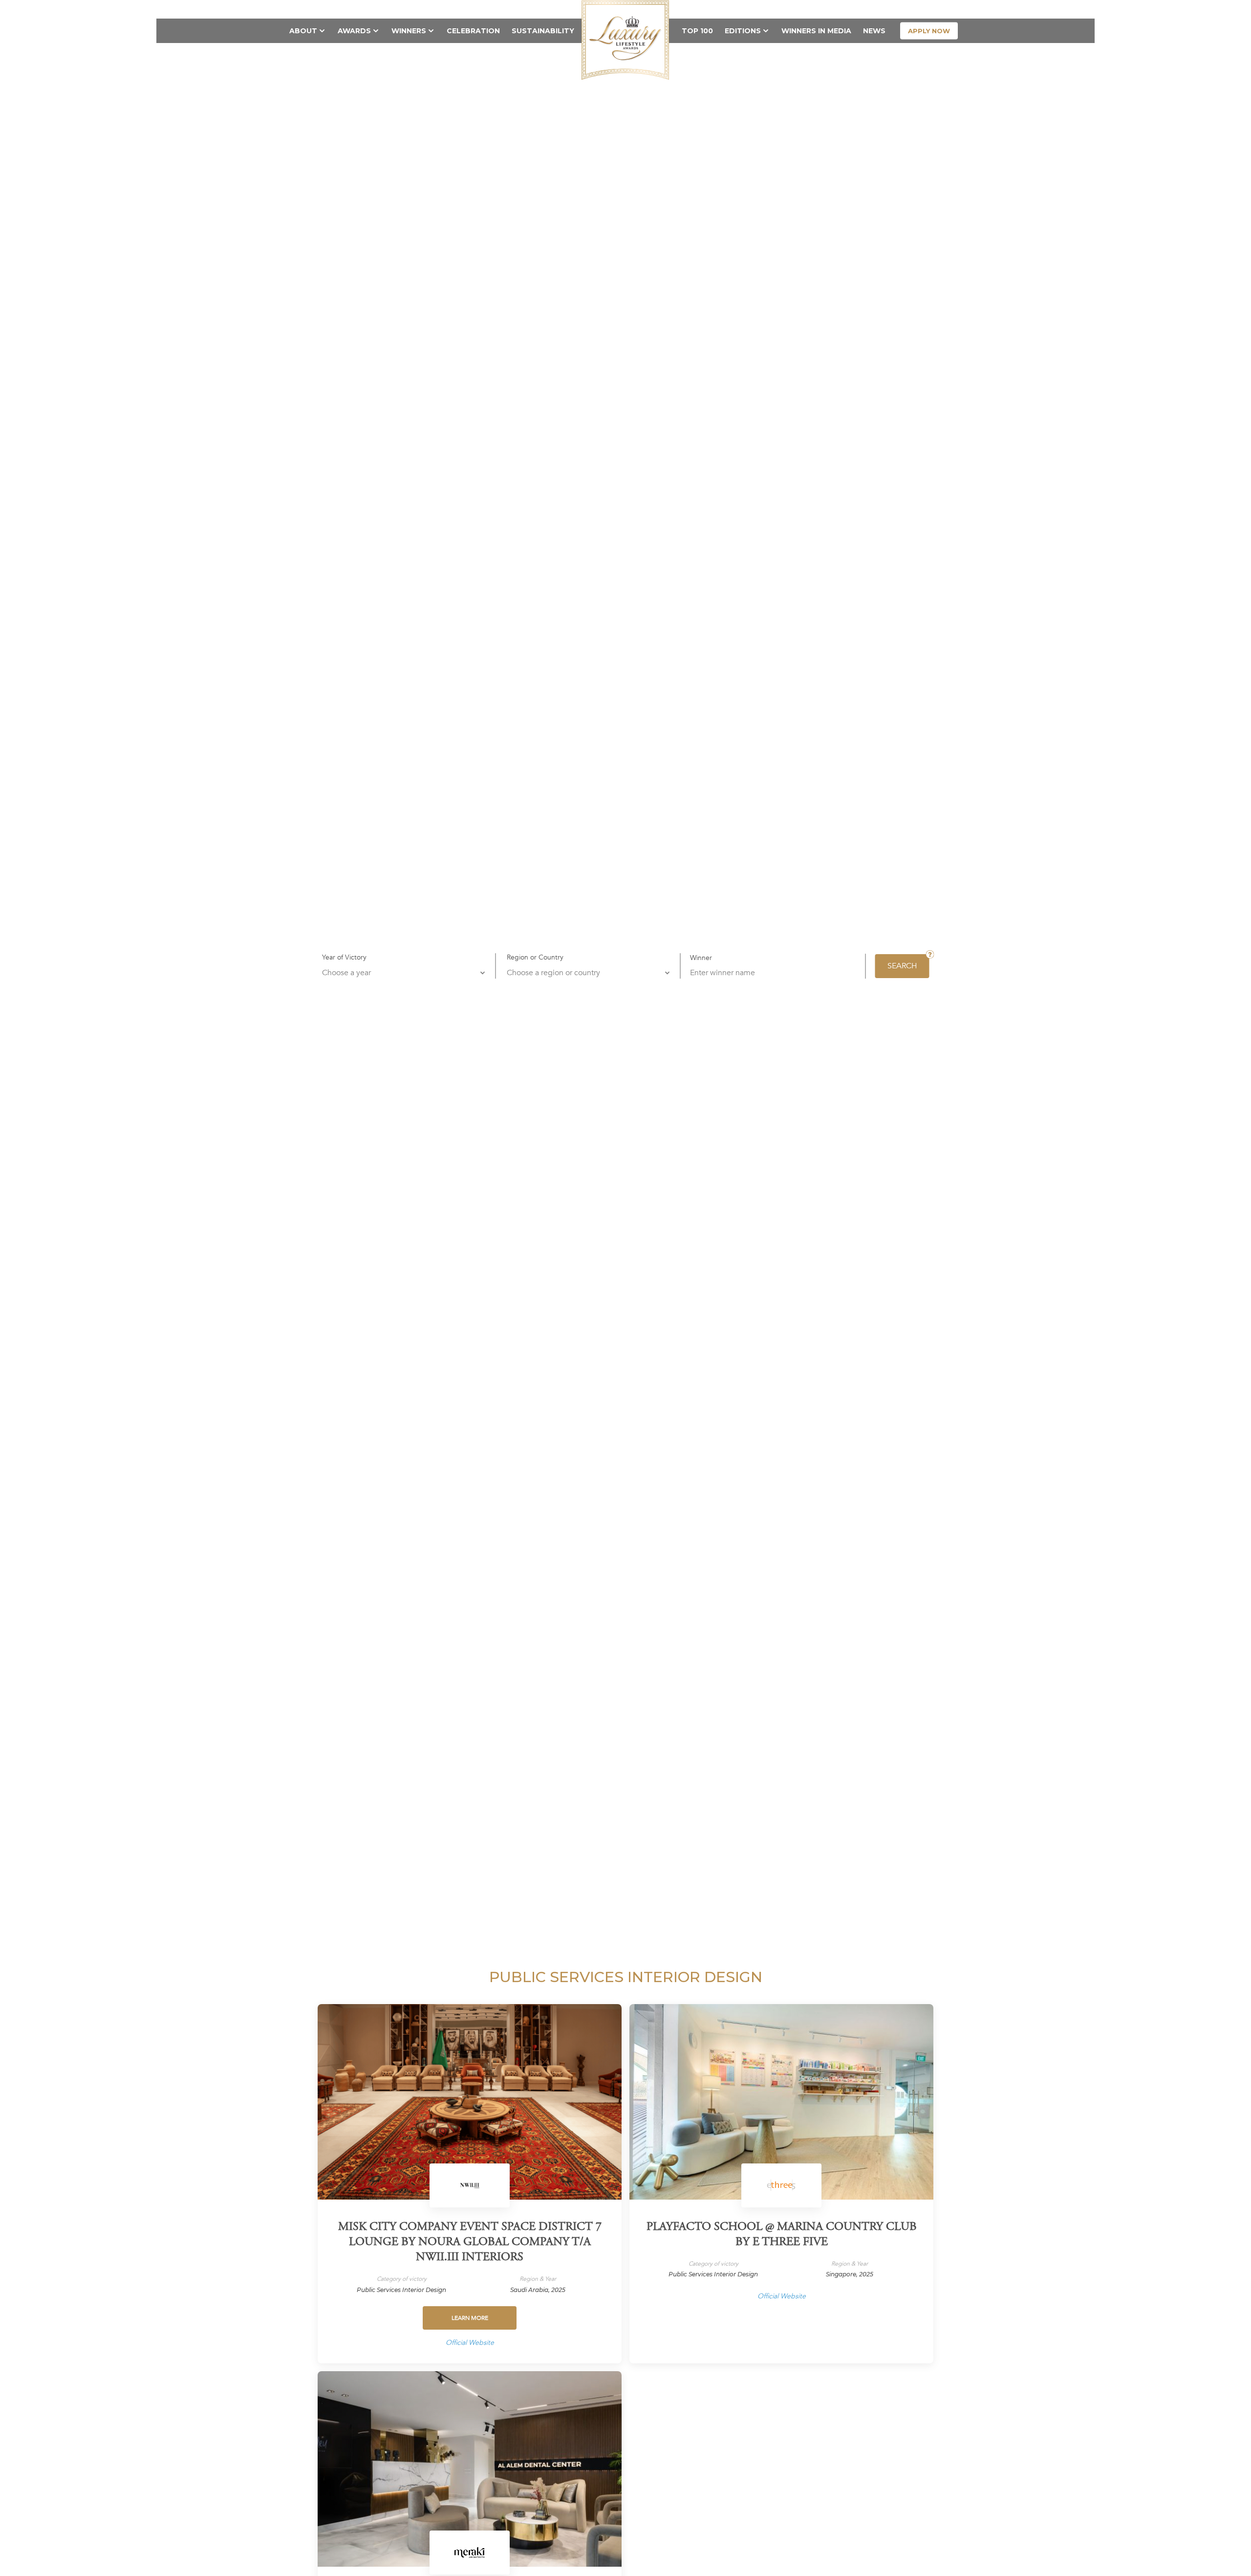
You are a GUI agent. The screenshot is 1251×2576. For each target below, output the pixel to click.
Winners (409, 31)
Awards (354, 31)
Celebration (473, 31)
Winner (701, 958)
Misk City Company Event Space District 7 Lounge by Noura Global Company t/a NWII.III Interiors (470, 2243)
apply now (929, 31)
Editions (743, 31)
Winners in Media (816, 31)
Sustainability (543, 31)
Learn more (470, 2318)
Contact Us (877, 9)
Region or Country (535, 957)
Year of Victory (344, 957)
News (874, 31)
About (303, 31)
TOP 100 (697, 31)
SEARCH (902, 966)
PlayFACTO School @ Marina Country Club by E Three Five (782, 2235)
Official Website (470, 2343)
